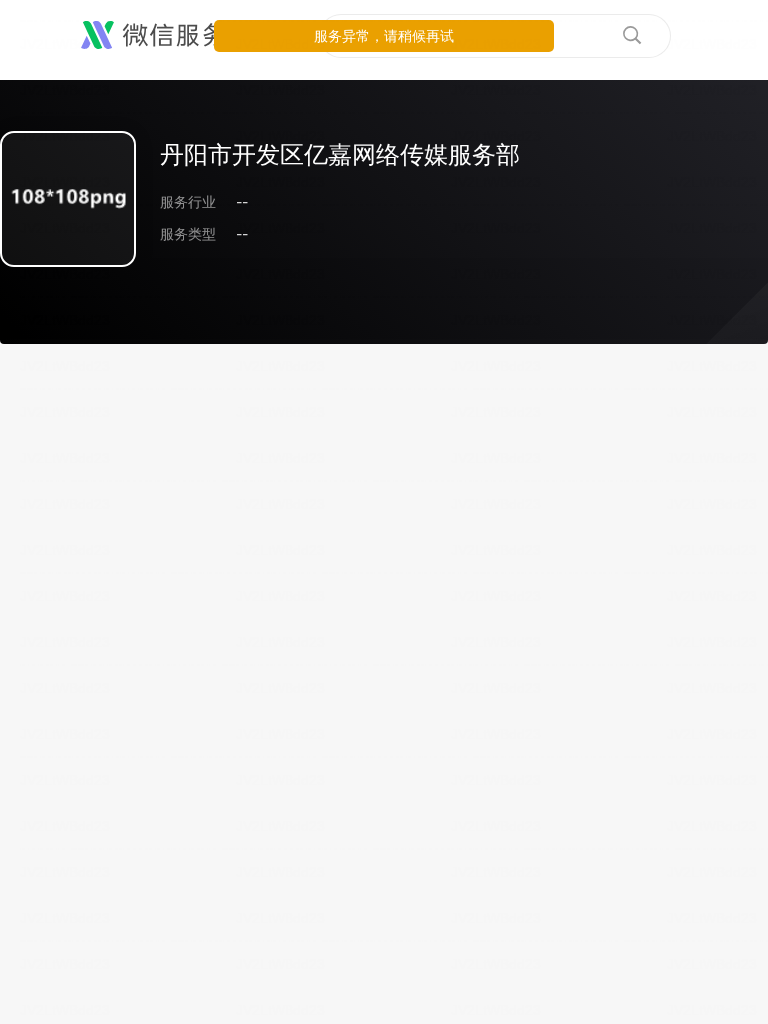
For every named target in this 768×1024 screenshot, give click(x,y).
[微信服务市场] (179, 36)
